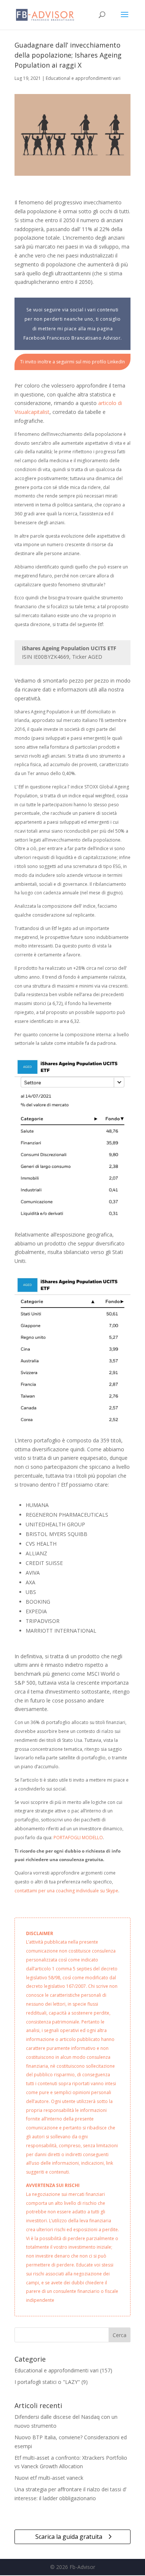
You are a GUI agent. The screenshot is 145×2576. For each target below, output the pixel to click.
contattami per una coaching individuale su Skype (66, 1891)
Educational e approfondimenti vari (83, 78)
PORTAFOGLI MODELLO (78, 1838)
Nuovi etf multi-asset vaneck (49, 2478)
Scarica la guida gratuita (69, 2537)
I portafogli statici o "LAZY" (47, 2382)
